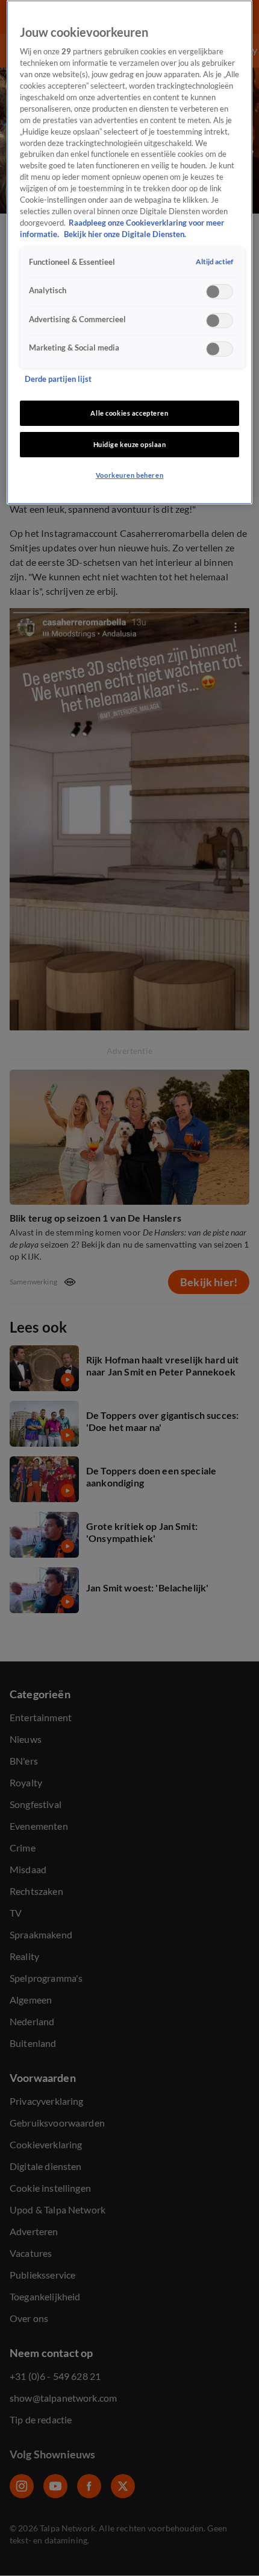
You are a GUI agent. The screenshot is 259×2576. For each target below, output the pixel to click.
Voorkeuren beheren (129, 475)
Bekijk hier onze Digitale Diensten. (125, 234)
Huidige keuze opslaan (130, 444)
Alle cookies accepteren (129, 413)
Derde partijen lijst (58, 379)
